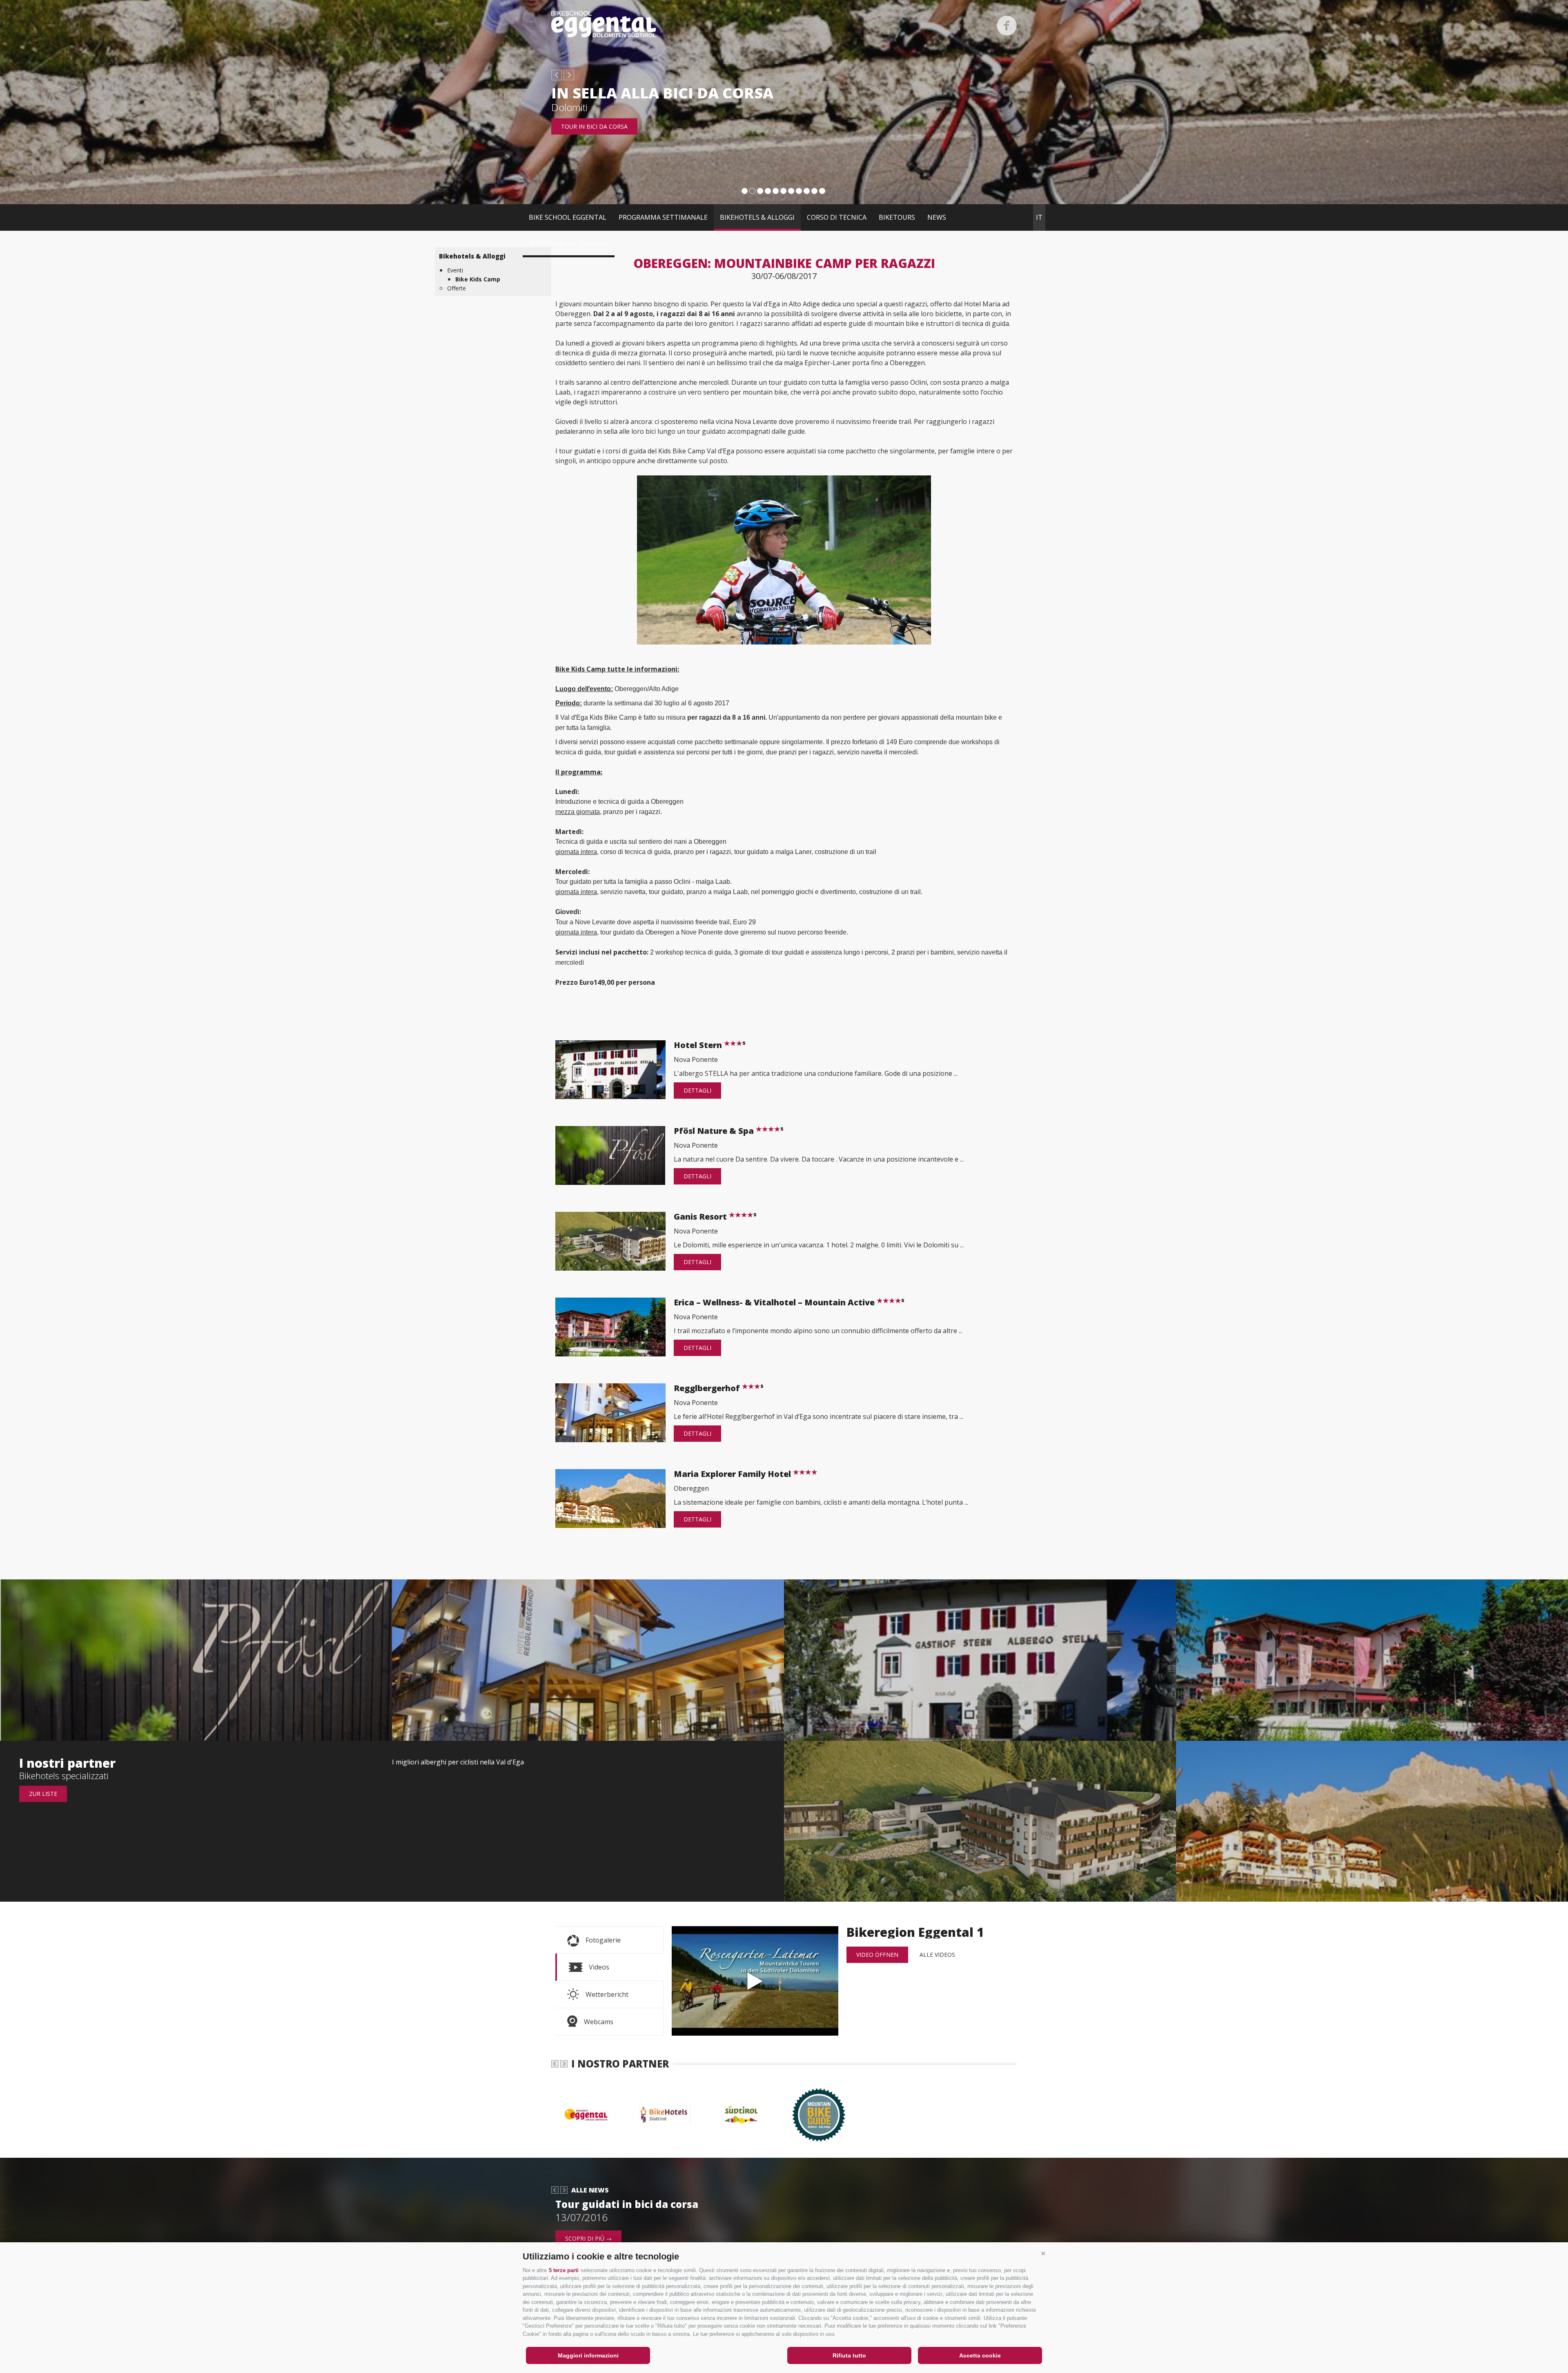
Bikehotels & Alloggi (757, 217)
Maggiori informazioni (588, 2355)
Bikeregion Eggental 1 (755, 1981)
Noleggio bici (582, 126)
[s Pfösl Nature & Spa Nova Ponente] (196, 1660)
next (569, 75)
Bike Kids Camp (478, 279)
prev (557, 75)
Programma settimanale (663, 217)
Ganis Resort (715, 1217)
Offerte (457, 288)
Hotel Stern (710, 1045)
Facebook (1007, 26)
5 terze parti (564, 2270)
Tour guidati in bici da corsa (627, 2204)
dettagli (697, 1090)
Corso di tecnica (837, 217)
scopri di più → (588, 2238)
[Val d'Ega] (590, 2115)
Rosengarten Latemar (569, 244)
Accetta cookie (980, 2355)
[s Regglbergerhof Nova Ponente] (588, 1660)
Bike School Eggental (568, 217)
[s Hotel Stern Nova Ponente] (980, 1660)
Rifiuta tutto (849, 2355)
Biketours (897, 217)
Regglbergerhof (719, 1388)
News (937, 217)
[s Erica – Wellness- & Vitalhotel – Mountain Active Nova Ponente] (1372, 1660)
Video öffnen (877, 1955)
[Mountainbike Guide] (823, 2115)
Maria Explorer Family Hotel (733, 1474)
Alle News (590, 2190)
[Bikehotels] (668, 2115)
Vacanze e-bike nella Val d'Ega (679, 93)
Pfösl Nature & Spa (729, 1131)
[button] (1043, 2253)
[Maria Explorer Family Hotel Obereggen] (1372, 1821)
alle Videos (937, 1955)
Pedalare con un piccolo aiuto (615, 107)
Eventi (455, 270)
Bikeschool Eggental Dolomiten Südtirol (604, 24)
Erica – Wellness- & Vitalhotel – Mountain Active (789, 1302)
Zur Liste (43, 1794)
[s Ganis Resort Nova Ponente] (980, 1821)
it (1039, 217)
